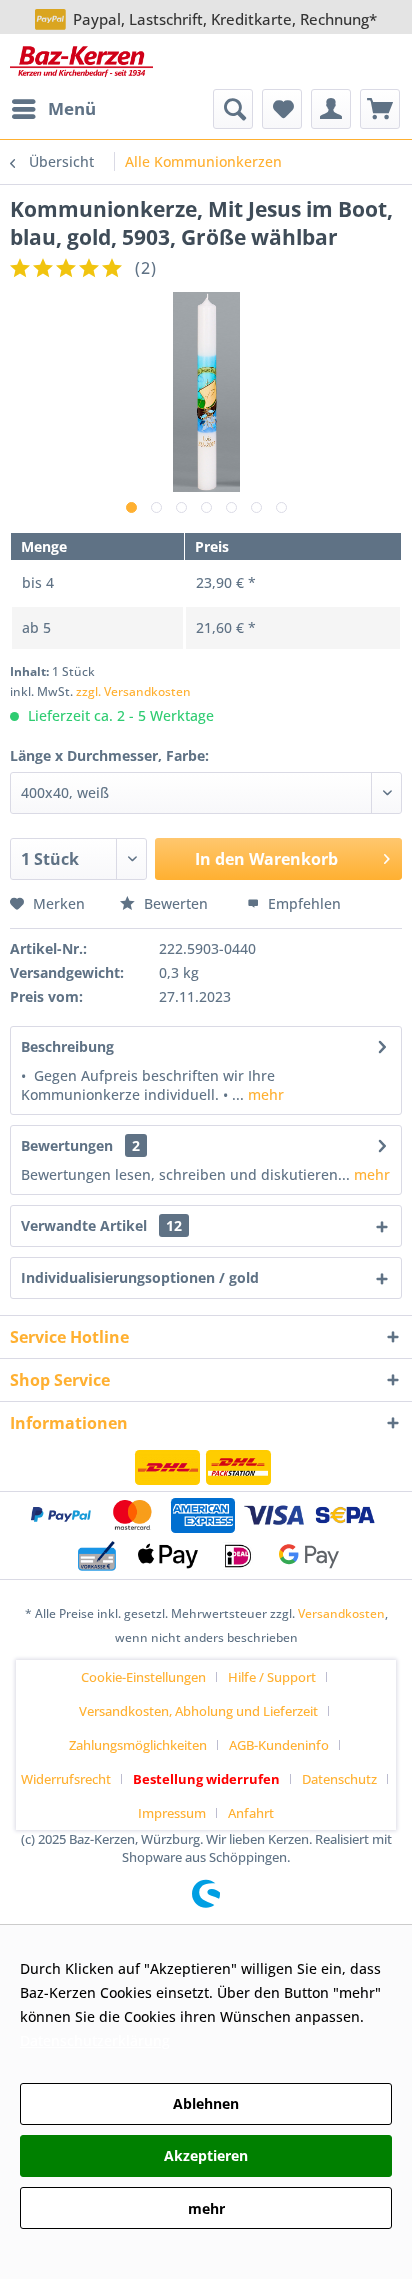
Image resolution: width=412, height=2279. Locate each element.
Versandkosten (341, 1613)
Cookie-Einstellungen (143, 1677)
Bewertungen (67, 1145)
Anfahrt (251, 1813)
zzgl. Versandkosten (133, 691)
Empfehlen (302, 903)
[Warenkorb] (380, 109)
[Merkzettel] (282, 109)
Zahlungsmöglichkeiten (138, 1745)
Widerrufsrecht (66, 1779)
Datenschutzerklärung (95, 2040)
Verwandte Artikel (101, 1225)
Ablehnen (206, 2103)
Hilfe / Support (272, 1677)
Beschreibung (67, 1046)
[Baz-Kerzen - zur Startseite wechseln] (81, 61)
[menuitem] (53, 109)
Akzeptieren (206, 2155)
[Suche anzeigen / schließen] (233, 109)
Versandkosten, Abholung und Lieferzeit (198, 1711)
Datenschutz (339, 1779)
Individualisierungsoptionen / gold (140, 1277)
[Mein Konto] (331, 109)
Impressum (172, 1813)
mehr (264, 1094)
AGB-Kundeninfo (279, 1745)
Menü (72, 108)
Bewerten (176, 903)
